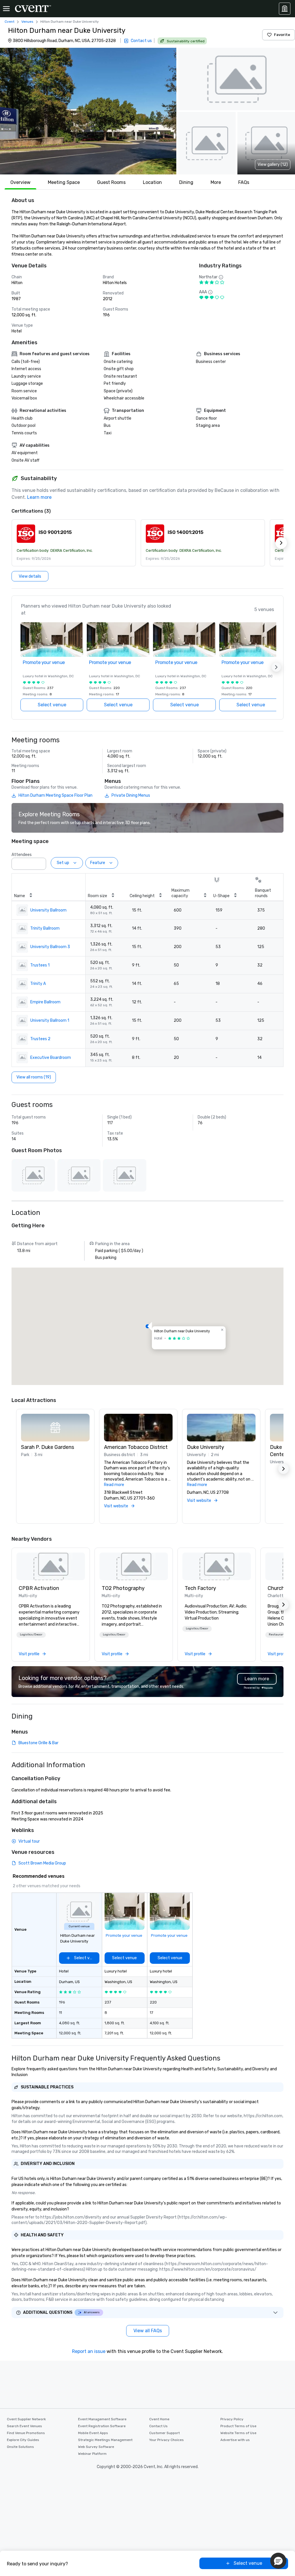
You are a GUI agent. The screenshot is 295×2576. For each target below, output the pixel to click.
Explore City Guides (23, 2440)
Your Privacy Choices (167, 2440)
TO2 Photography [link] (123, 1588)
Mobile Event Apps (93, 2433)
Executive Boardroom (51, 1058)
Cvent (10, 22)
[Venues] (285, 9)
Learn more (39, 497)
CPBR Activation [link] (39, 1588)
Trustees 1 (40, 965)
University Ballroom (48, 910)
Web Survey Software (96, 2447)
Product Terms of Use (238, 2426)
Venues (27, 22)
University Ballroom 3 (50, 947)
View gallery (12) (273, 164)
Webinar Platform (92, 2454)
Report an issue (89, 2351)
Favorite (282, 35)
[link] (51, 1566)
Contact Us (158, 2426)
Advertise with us (235, 2440)
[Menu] (6, 9)
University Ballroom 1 (50, 1020)
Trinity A (38, 984)
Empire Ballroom (45, 1002)
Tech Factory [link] (200, 1588)
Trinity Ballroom (45, 928)
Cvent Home (159, 2419)
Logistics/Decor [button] (31, 1635)
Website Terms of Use (238, 2433)
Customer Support (164, 2433)
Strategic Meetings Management (105, 2440)
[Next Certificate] (281, 543)
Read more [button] (114, 1485)
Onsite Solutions (20, 2447)
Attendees (22, 855)
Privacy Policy (232, 2419)
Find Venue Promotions (26, 2433)
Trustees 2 (40, 1039)
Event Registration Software (102, 2426)
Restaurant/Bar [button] (280, 1635)
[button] (88, 111)
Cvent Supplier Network (26, 2419)
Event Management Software (102, 2419)
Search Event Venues (24, 2426)
